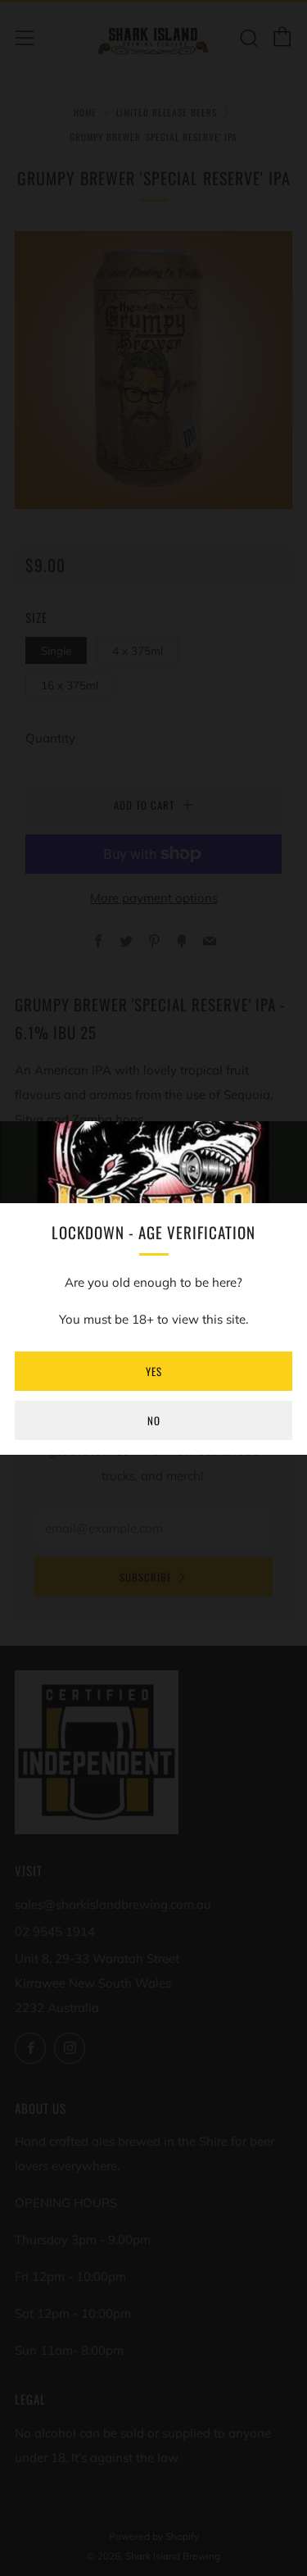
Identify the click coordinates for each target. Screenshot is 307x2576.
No (154, 1420)
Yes (154, 1371)
